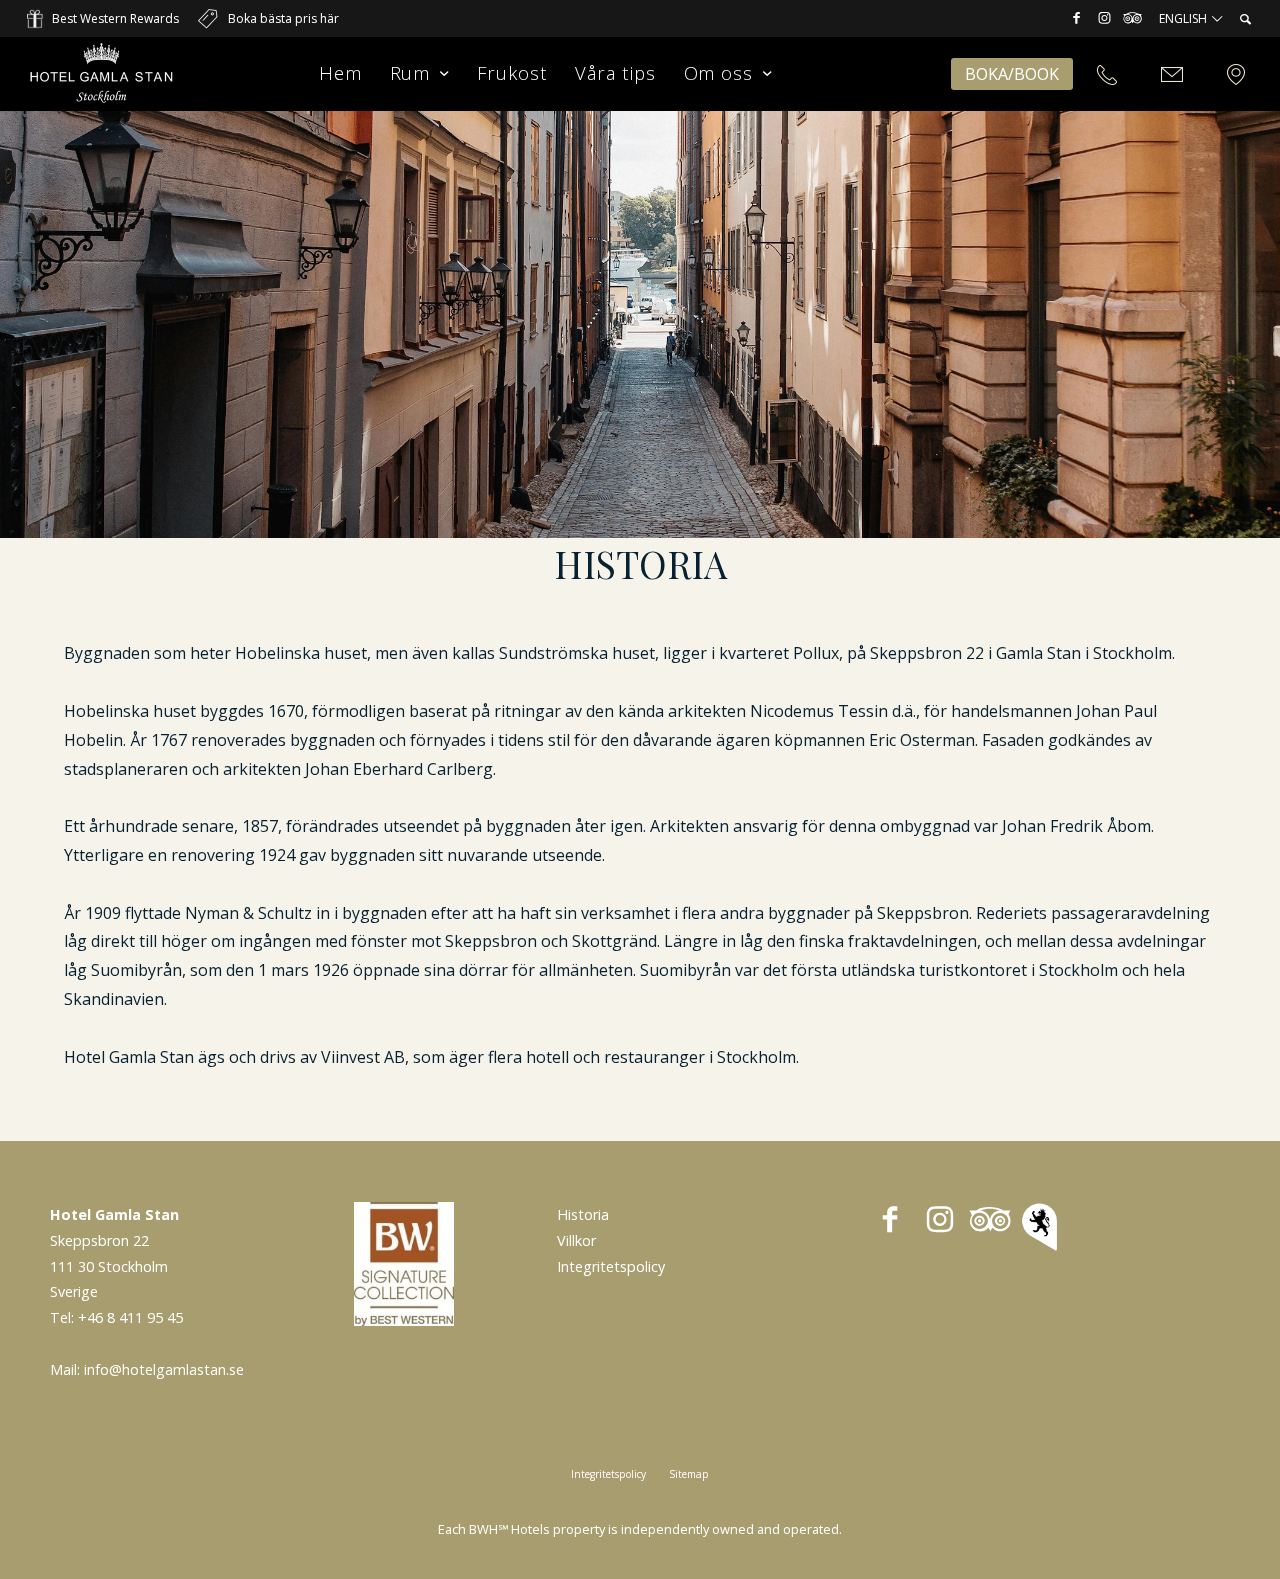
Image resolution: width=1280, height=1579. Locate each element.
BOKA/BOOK (1012, 74)
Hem (340, 72)
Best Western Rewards (115, 18)
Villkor (576, 1240)
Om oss (718, 72)
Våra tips (615, 72)
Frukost (512, 72)
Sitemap (689, 1474)
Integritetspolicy (611, 1266)
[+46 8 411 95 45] (1107, 76)
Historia (583, 1214)
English (1184, 19)
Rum (410, 72)
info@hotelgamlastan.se (164, 1369)
